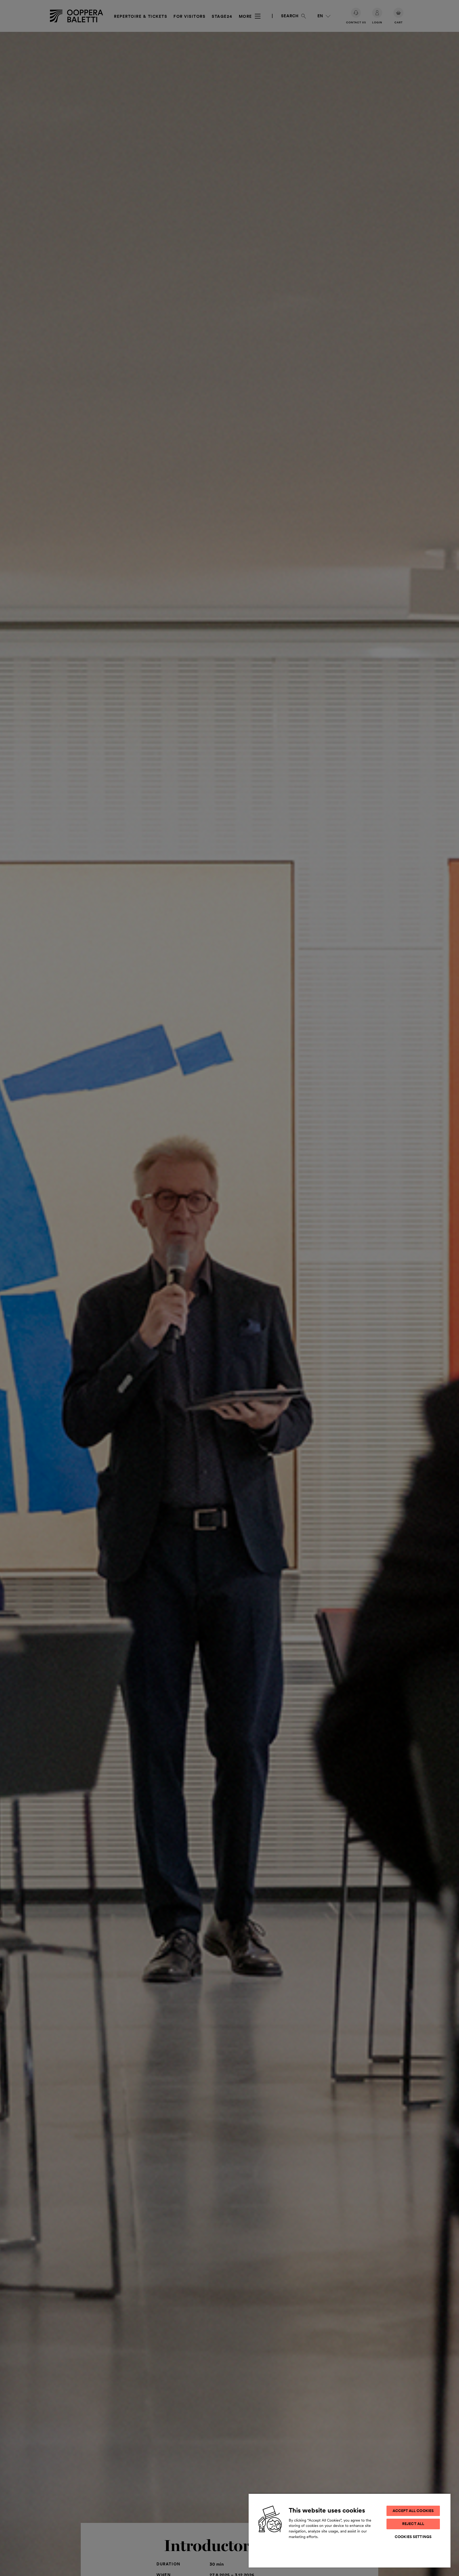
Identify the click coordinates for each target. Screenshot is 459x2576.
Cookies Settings (413, 2537)
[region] (350, 2530)
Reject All (413, 2524)
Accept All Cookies (413, 2511)
